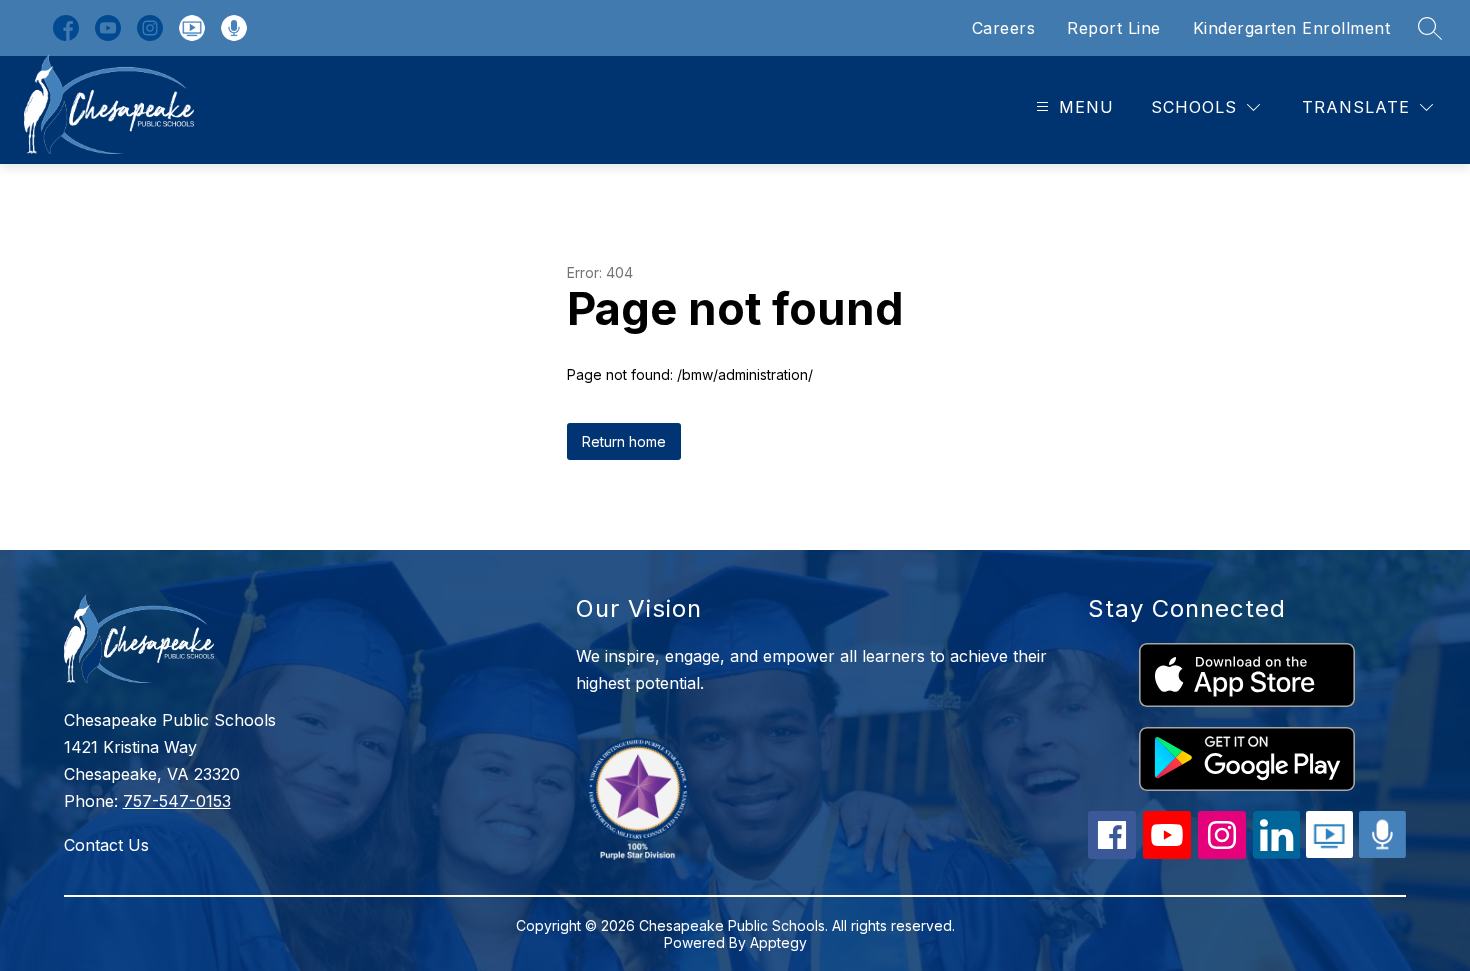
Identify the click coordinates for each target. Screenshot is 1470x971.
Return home (624, 441)
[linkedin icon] (1277, 853)
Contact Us (106, 845)
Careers (1004, 28)
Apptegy (778, 942)
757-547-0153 (177, 801)
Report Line (1114, 28)
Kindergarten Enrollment (1292, 28)
